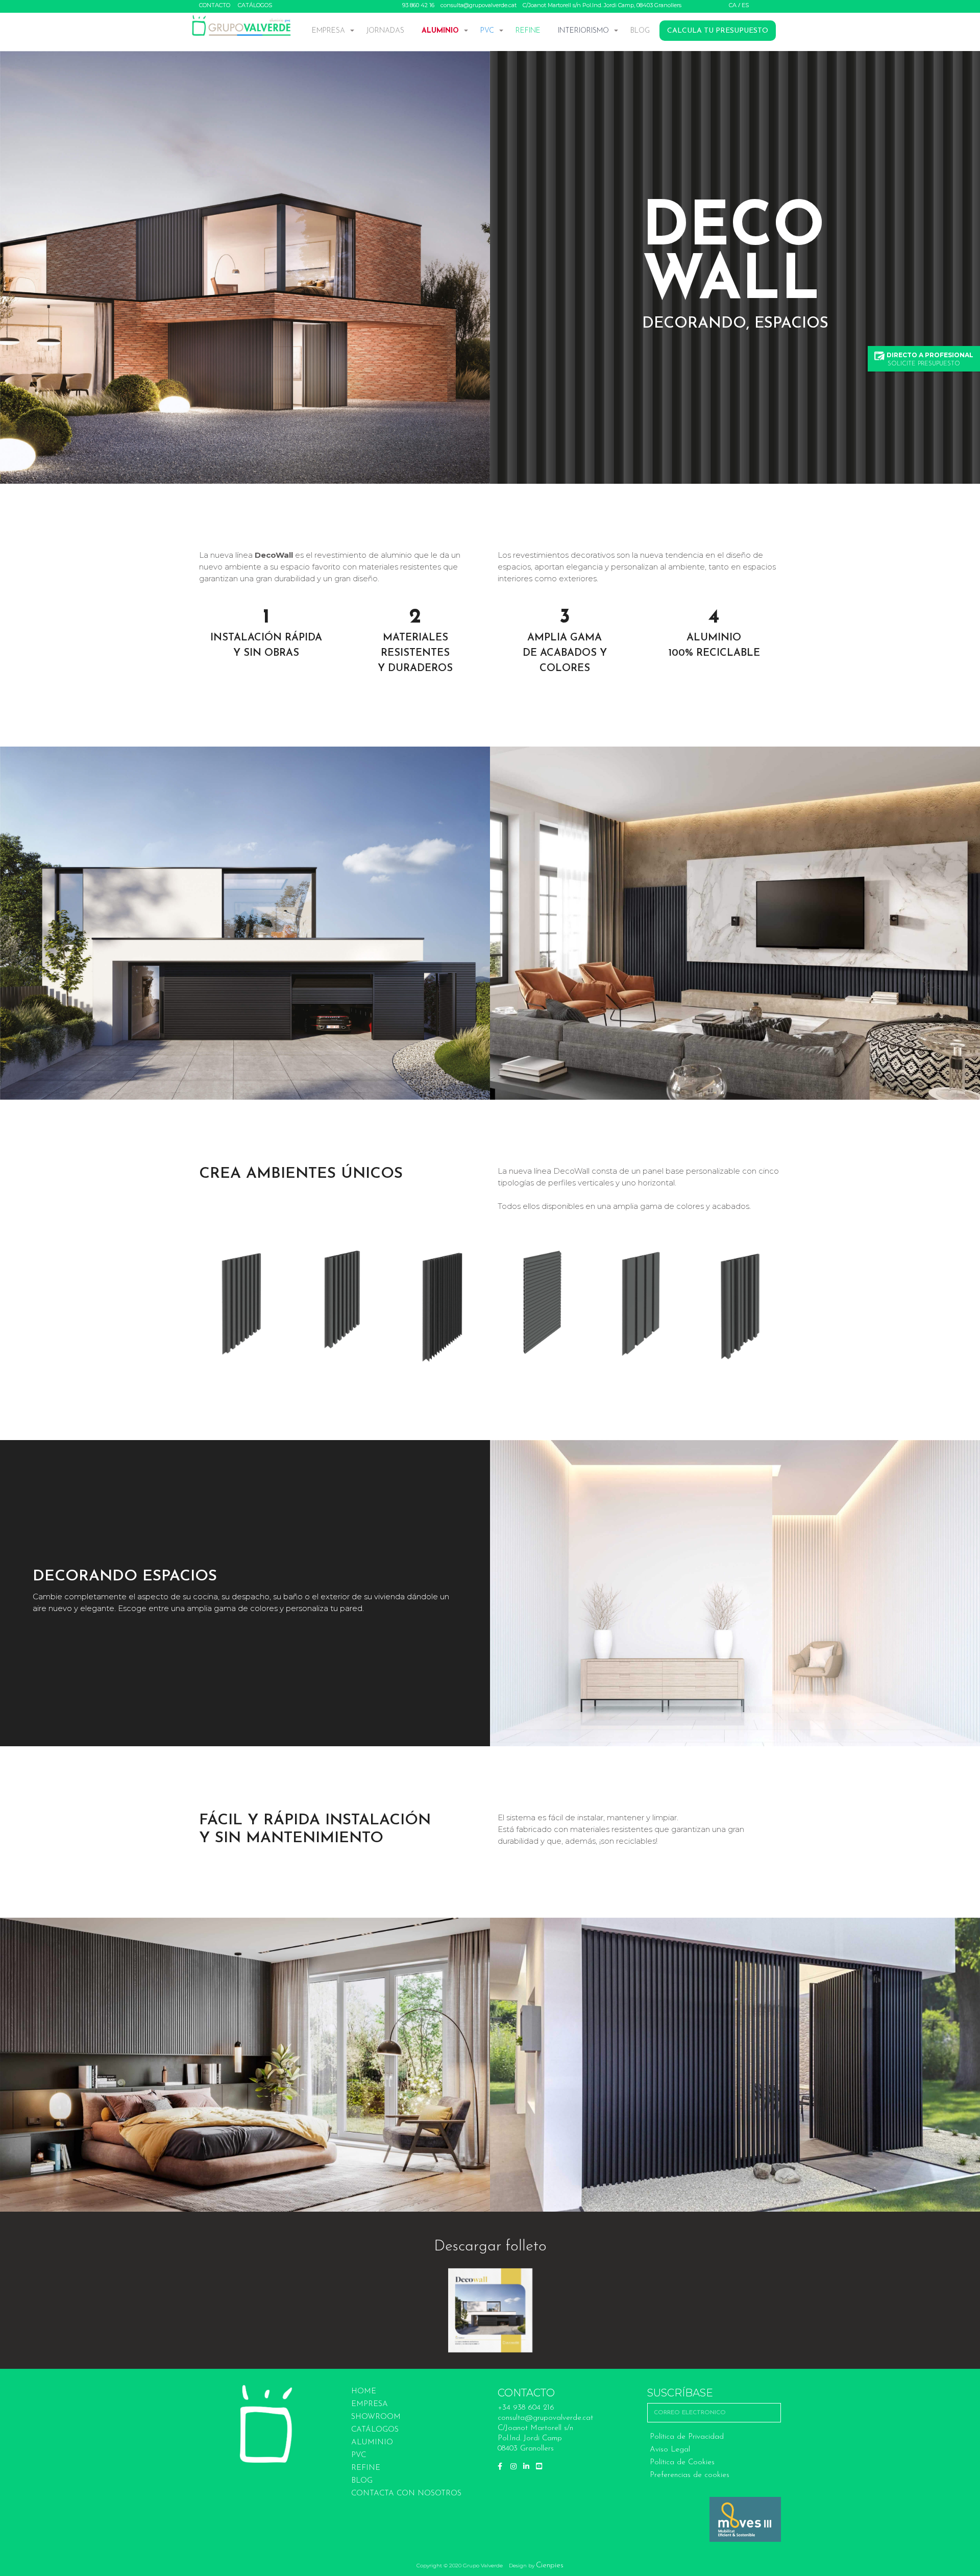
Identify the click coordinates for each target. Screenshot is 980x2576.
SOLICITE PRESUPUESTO (930, 359)
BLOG (640, 31)
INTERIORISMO (583, 31)
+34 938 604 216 (526, 2408)
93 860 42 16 (418, 5)
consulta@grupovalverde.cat (479, 5)
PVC (487, 31)
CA (733, 5)
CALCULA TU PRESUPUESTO (718, 31)
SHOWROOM (376, 2417)
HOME (364, 2392)
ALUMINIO (440, 31)
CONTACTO (215, 5)
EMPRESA (328, 31)
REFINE (528, 31)
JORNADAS (385, 31)
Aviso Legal (670, 2450)
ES (745, 5)
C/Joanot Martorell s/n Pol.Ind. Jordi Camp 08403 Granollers (535, 2438)
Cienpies (550, 2566)
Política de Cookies (682, 2462)
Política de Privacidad (687, 2437)
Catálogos (255, 5)
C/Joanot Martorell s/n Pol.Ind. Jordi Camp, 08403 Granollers (602, 5)
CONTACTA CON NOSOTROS (406, 2494)
